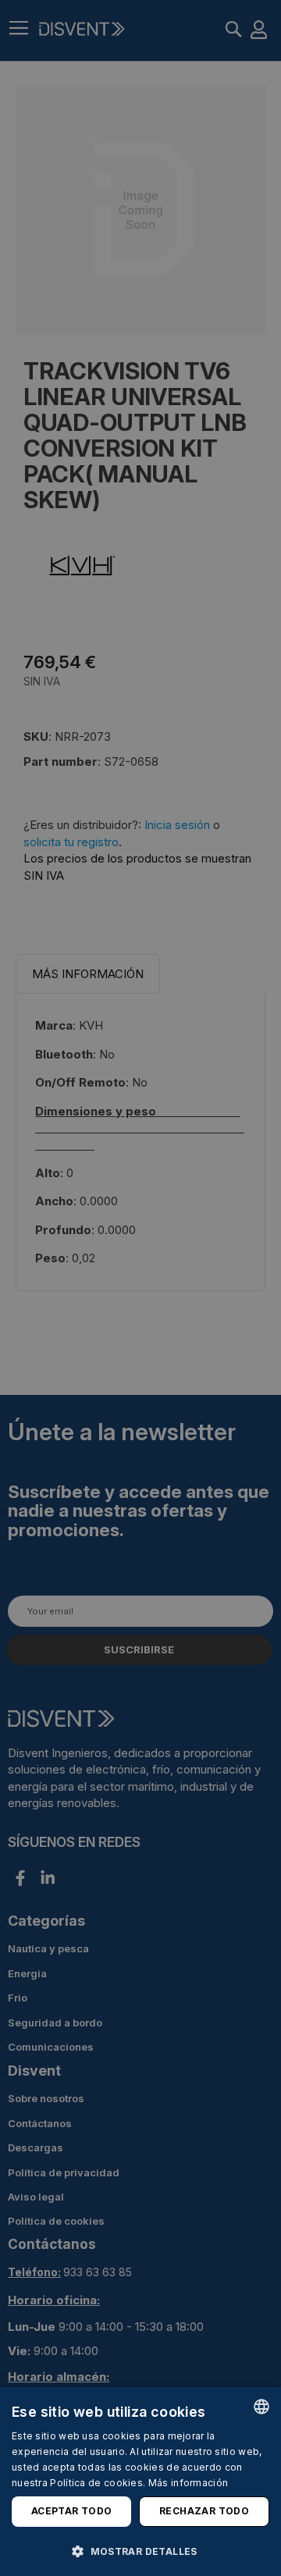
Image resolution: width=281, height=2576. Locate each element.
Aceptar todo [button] (72, 2511)
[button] (140, 2551)
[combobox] (261, 2407)
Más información (189, 2483)
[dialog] (140, 2482)
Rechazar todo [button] (204, 2511)
